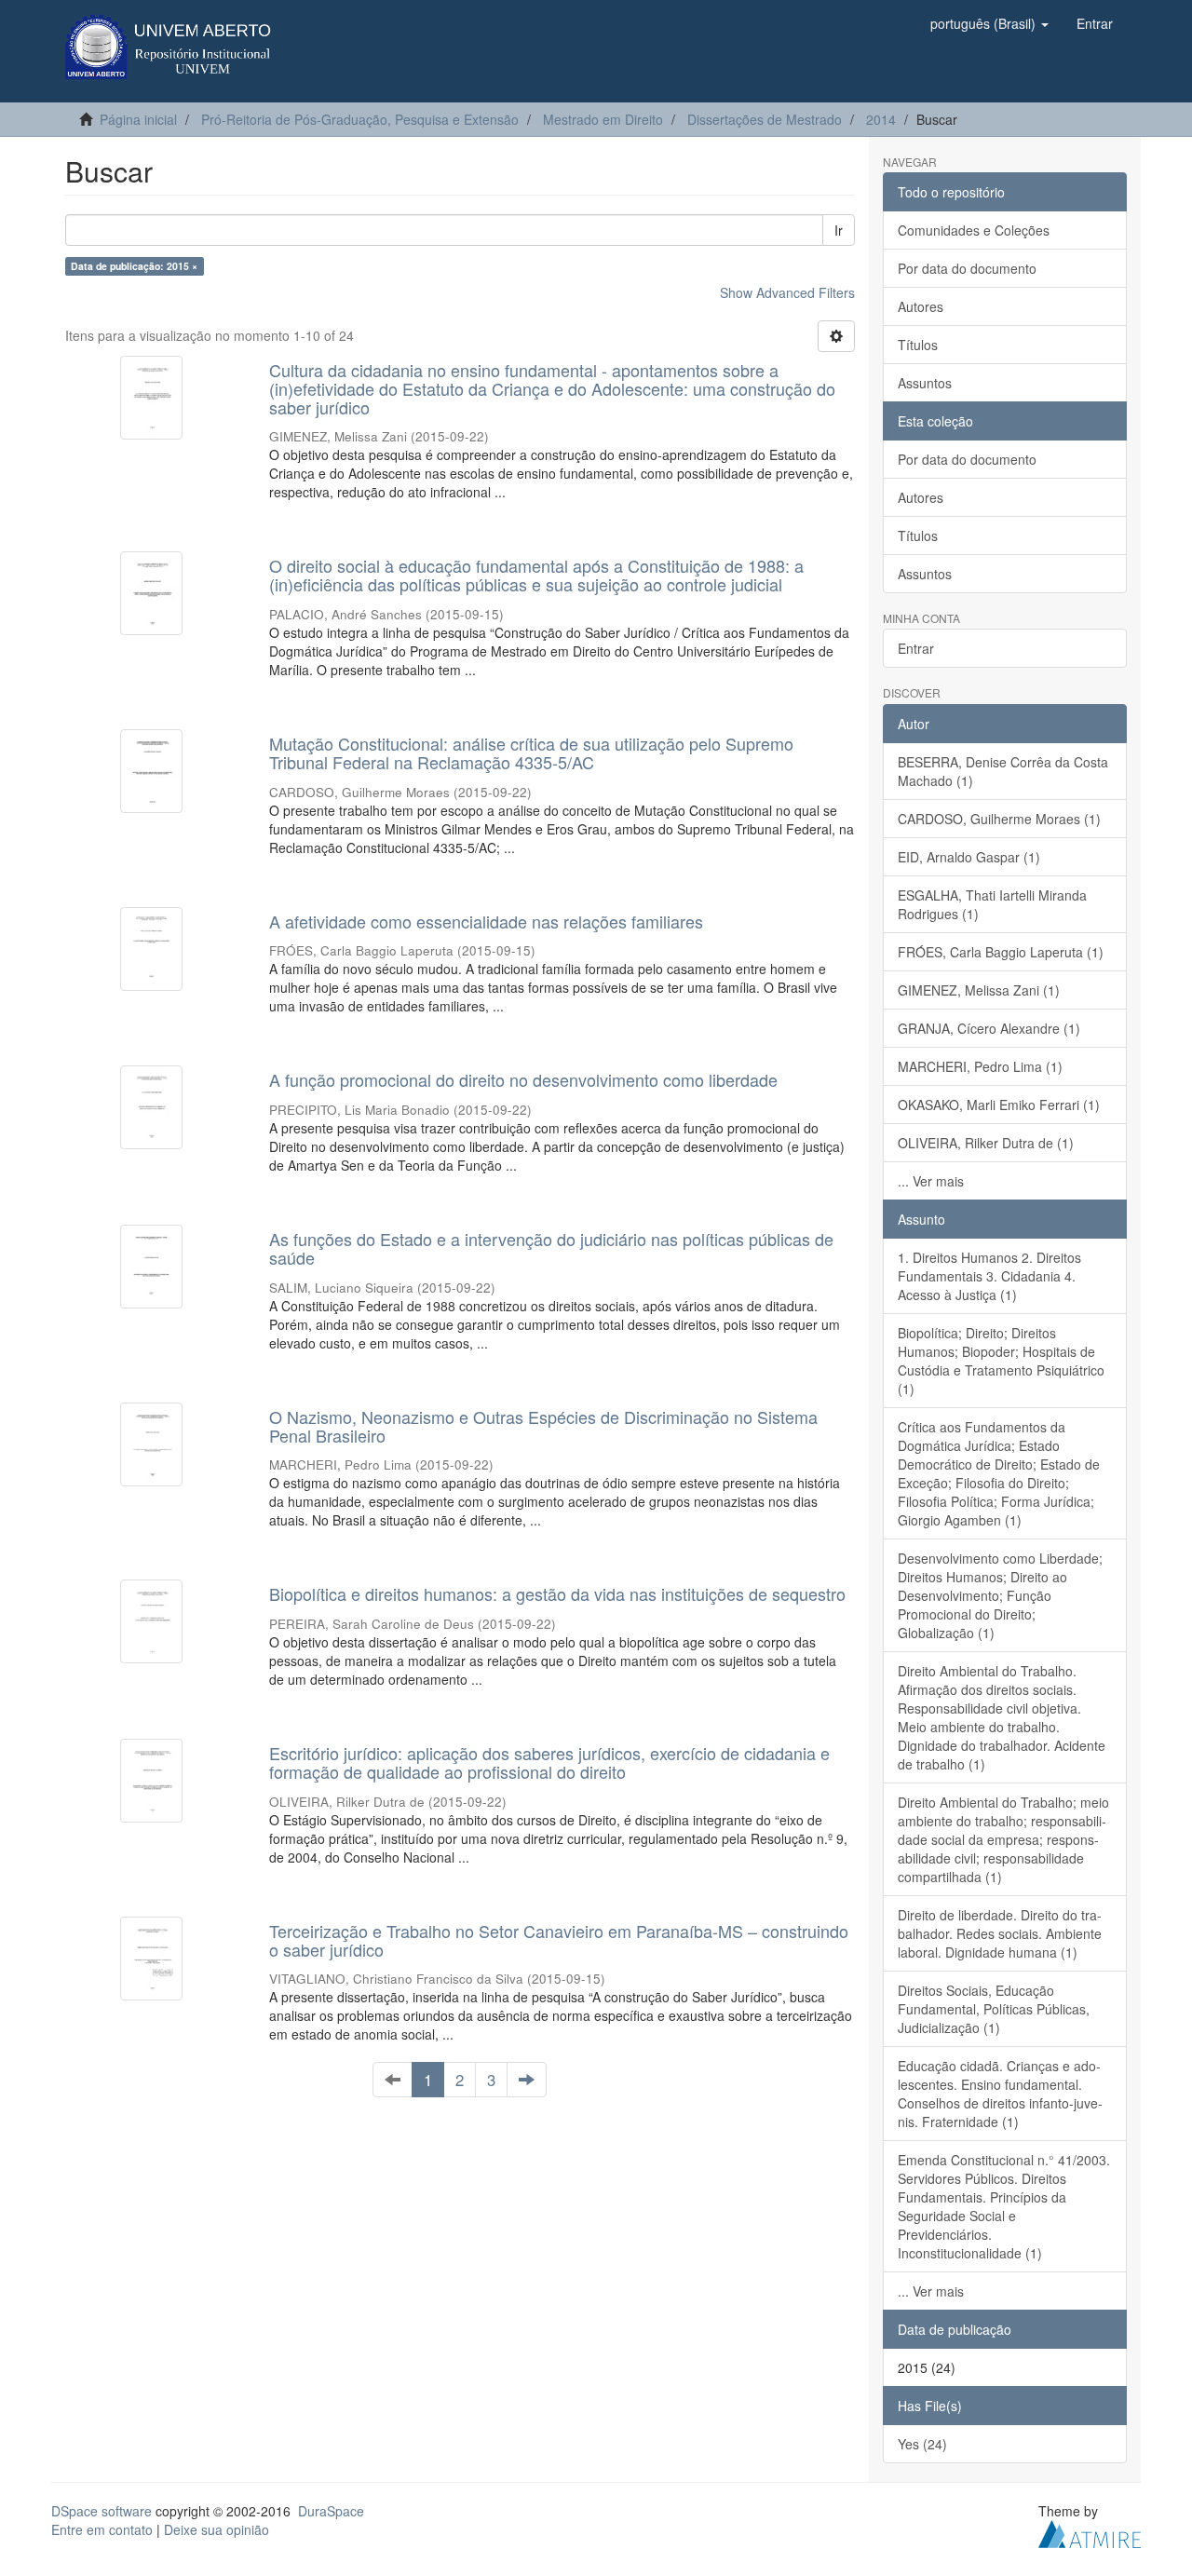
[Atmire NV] (1090, 2531)
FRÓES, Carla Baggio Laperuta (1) (1001, 952)
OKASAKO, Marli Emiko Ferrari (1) (999, 1105)
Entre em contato (102, 2529)
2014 (881, 119)
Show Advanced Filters (787, 292)
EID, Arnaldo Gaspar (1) (969, 857)
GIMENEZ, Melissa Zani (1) (979, 990)
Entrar (916, 648)
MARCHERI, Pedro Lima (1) (980, 1066)
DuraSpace (331, 2511)
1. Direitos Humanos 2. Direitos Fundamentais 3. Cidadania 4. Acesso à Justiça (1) (989, 1276)
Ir (839, 230)
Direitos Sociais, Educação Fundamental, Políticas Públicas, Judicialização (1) (994, 2009)
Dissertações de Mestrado (765, 119)
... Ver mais (931, 1181)
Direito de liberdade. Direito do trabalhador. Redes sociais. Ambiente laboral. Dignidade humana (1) (1000, 1933)
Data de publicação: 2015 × (134, 266)
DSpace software (102, 2511)
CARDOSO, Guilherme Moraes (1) (999, 819)
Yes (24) (922, 2444)
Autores (921, 306)
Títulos (918, 345)
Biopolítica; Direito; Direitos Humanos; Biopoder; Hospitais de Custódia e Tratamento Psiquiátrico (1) (1001, 1361)
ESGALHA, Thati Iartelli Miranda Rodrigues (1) (992, 904)
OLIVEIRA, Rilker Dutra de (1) (986, 1143)
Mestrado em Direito (603, 119)
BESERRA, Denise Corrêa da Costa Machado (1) (1003, 771)
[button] (989, 23)
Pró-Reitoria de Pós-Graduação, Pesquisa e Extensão (360, 119)
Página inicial (138, 119)
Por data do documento (967, 268)
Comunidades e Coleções (974, 230)
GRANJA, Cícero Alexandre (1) (989, 1028)
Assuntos (925, 383)
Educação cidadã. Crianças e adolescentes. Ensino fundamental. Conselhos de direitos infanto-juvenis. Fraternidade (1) (1000, 2094)
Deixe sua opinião (217, 2529)
